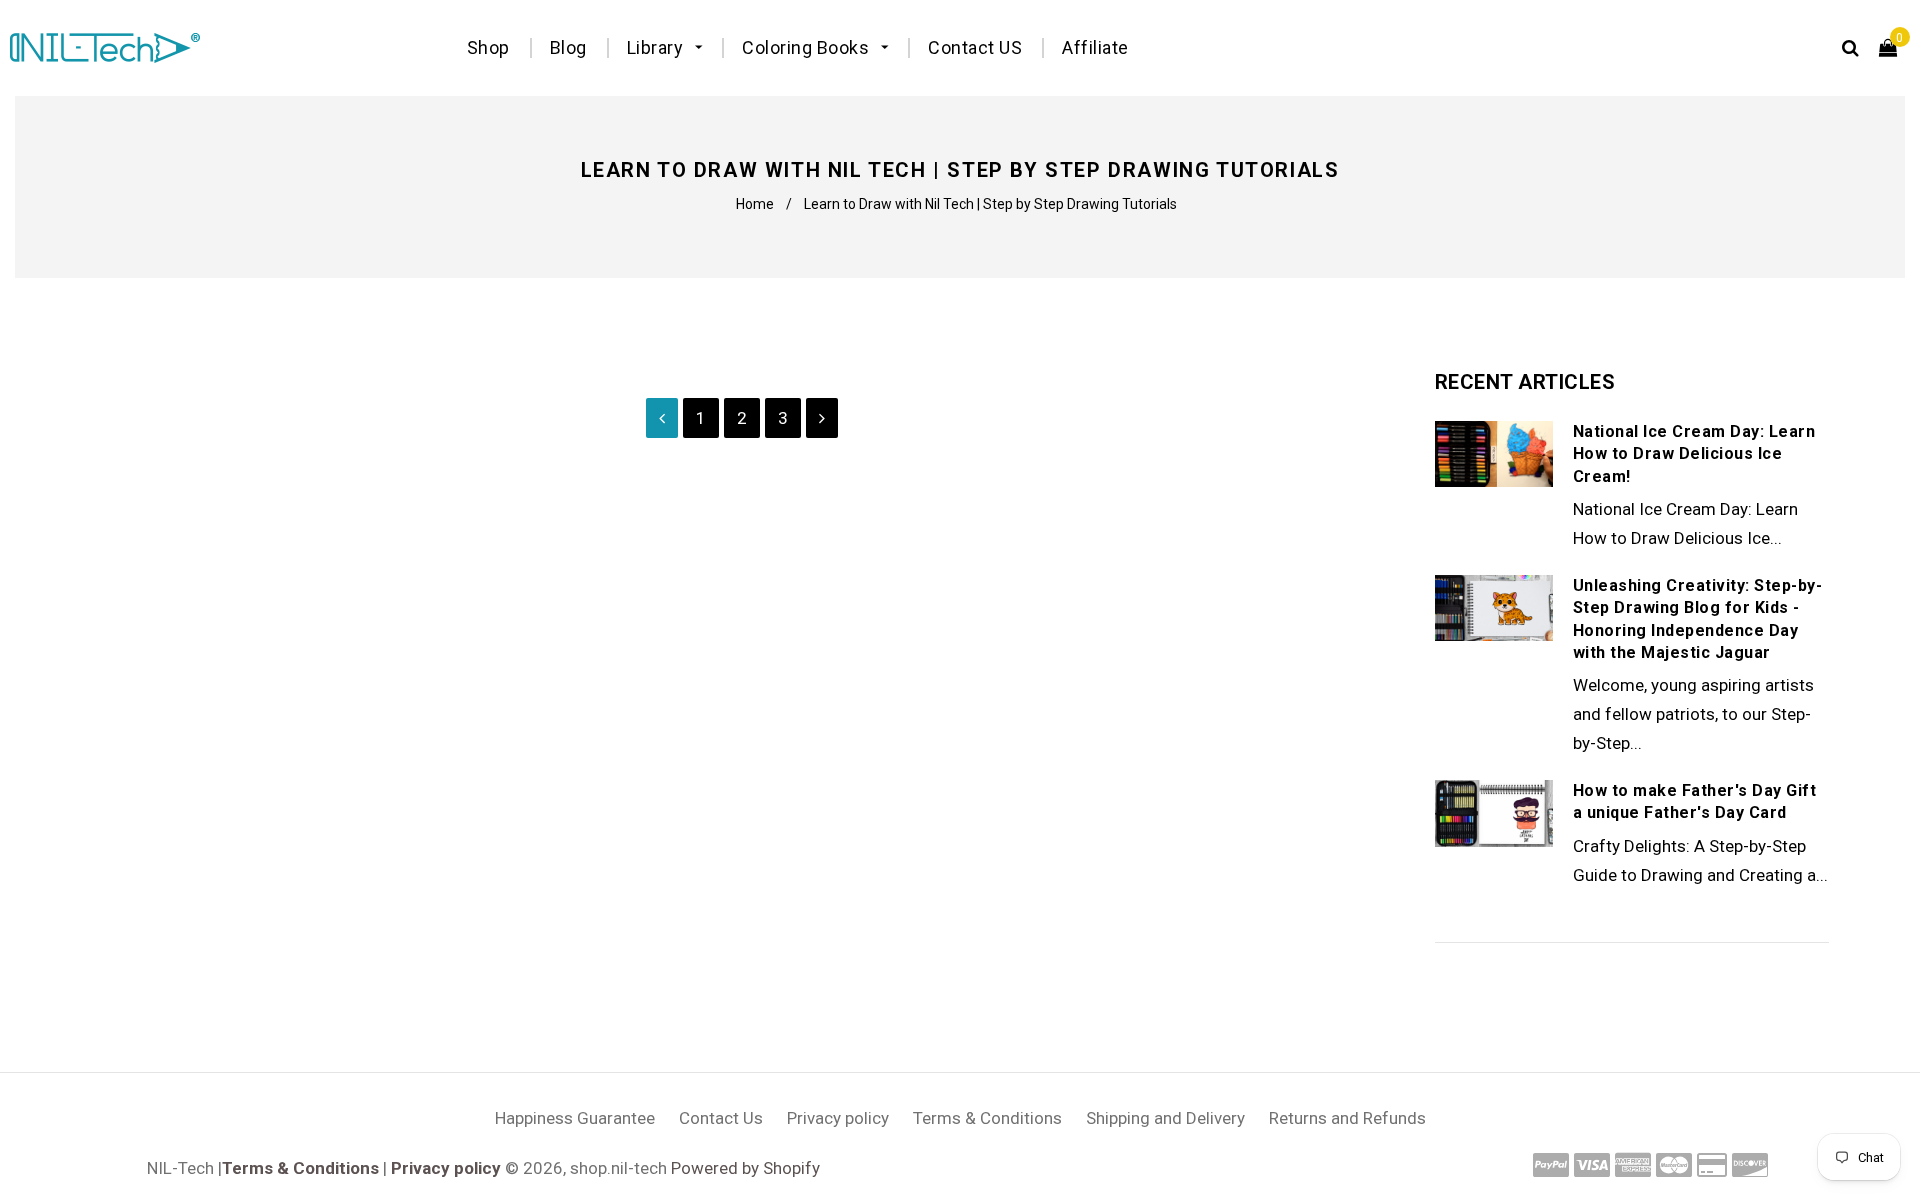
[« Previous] (662, 418)
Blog (568, 47)
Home (755, 204)
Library (657, 47)
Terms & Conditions (987, 1118)
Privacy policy (838, 1118)
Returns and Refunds (1347, 1118)
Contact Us (721, 1118)
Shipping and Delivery (1165, 1118)
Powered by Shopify (745, 1168)
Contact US (975, 47)
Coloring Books (808, 47)
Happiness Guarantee (575, 1118)
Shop (488, 47)
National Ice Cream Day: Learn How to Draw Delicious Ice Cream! (1694, 454)
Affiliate (1095, 47)
